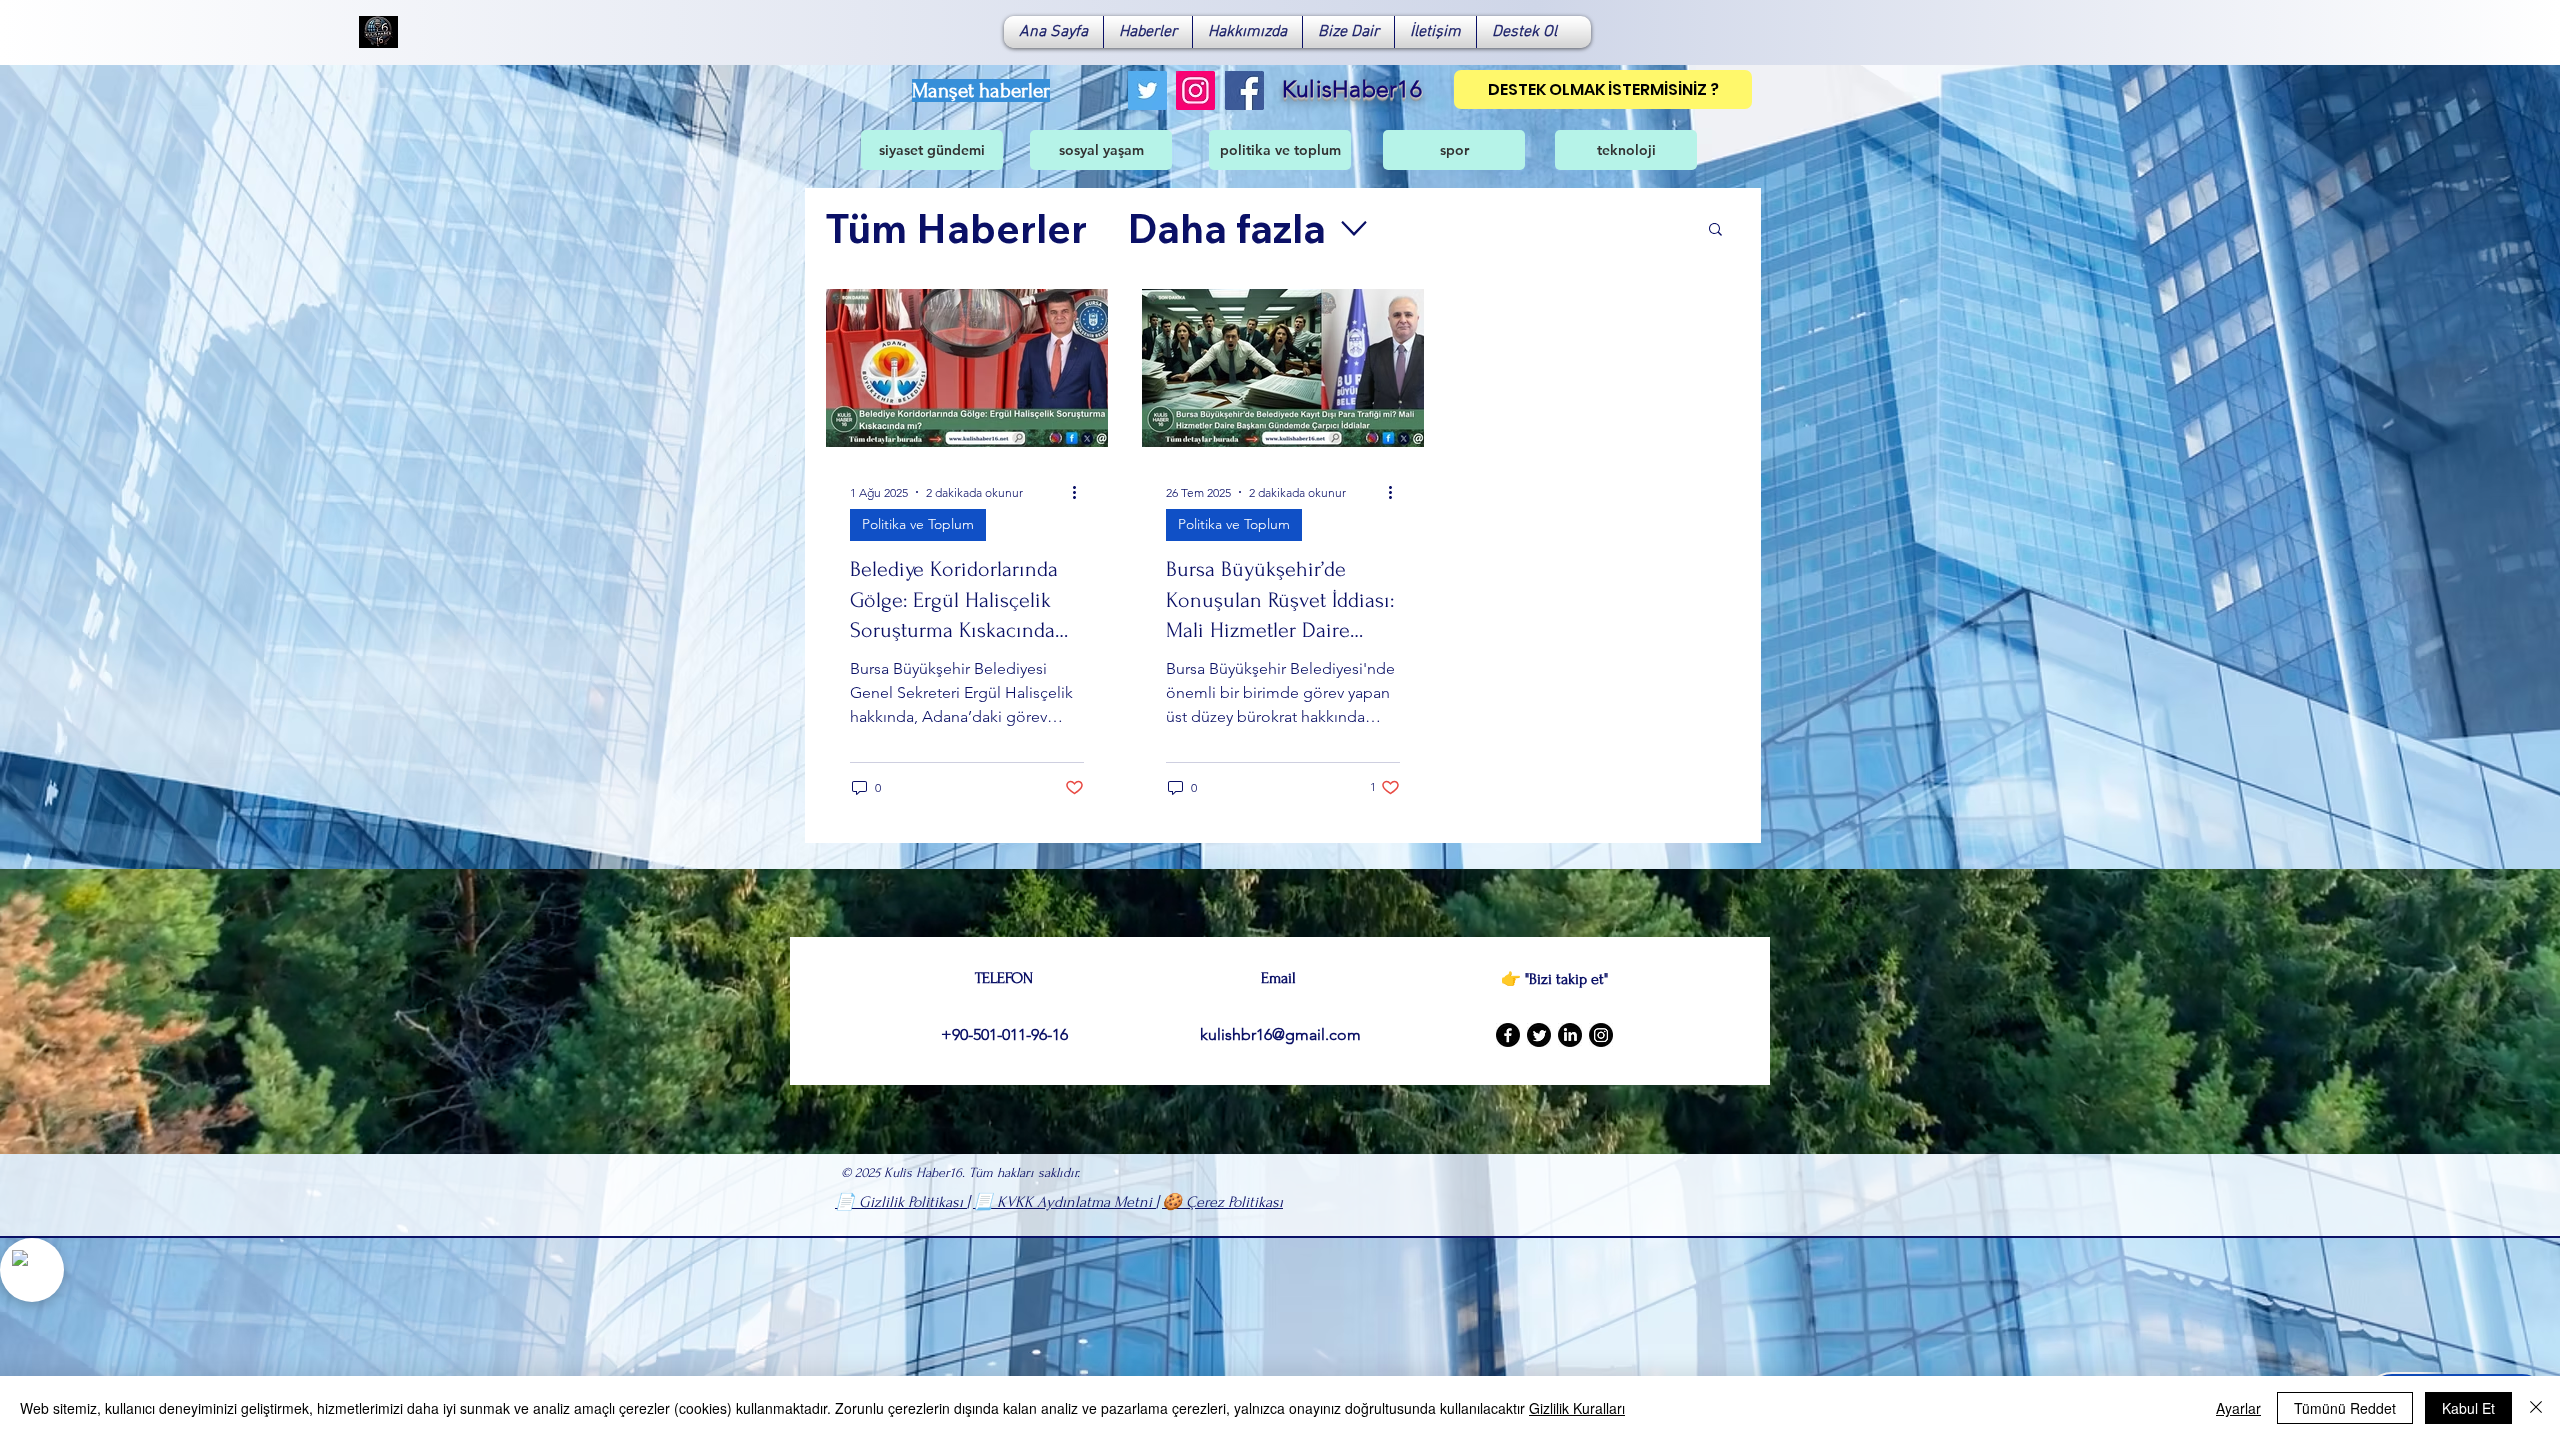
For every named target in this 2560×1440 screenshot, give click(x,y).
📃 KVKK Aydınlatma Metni (1064, 1202)
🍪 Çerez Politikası (1222, 1202)
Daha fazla (1226, 228)
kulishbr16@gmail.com (1280, 1034)
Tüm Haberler (956, 228)
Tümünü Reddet (2345, 1408)
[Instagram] (1195, 90)
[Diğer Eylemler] (1081, 492)
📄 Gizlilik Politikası (901, 1202)
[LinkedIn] (1570, 1035)
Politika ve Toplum (918, 524)
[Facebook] (1244, 90)
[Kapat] (2536, 1408)
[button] (1715, 230)
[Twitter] (1147, 90)
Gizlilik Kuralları (1577, 1408)
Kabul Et (2468, 1408)
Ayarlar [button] (2238, 1408)
